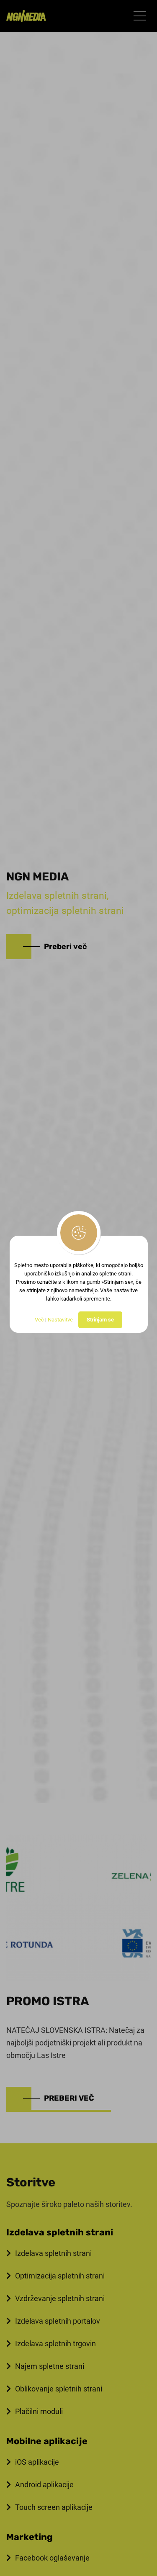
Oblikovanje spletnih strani (59, 2389)
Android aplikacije (44, 2485)
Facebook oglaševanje (52, 2558)
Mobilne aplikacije (47, 2441)
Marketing (30, 2537)
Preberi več (66, 947)
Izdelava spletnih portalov (58, 2321)
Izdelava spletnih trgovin (55, 2344)
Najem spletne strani (50, 2366)
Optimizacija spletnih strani (60, 2276)
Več (39, 1320)
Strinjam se (100, 1320)
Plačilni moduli (39, 2411)
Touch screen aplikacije (54, 2507)
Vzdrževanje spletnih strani (60, 2298)
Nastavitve (60, 1320)
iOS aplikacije (37, 2462)
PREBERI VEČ (69, 2098)
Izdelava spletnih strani (60, 2232)
